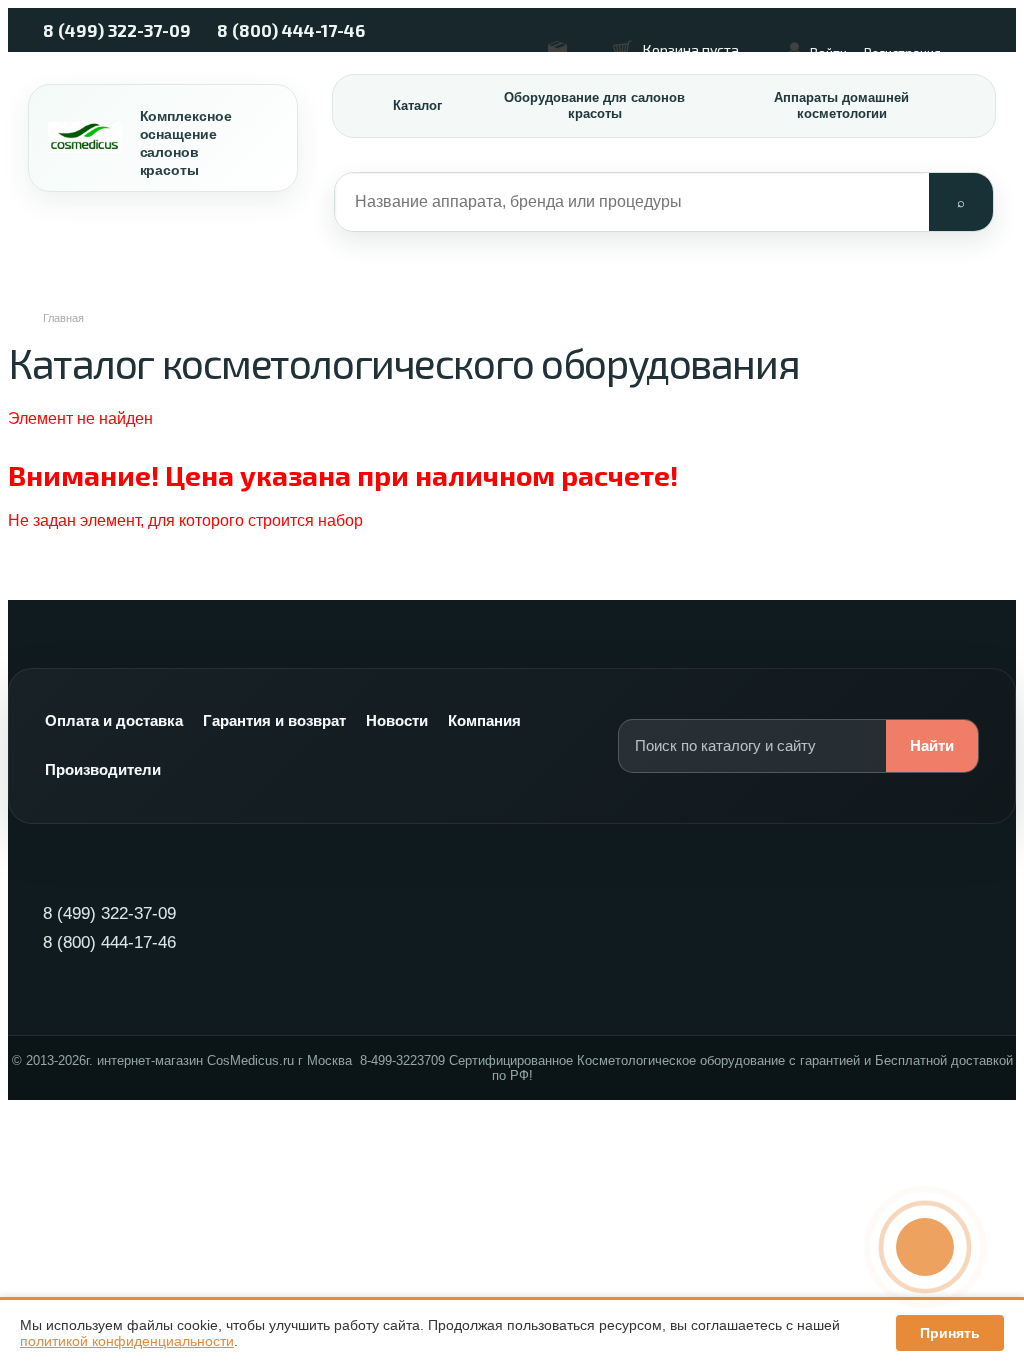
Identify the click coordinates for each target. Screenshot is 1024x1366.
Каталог (417, 105)
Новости (397, 720)
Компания (484, 720)
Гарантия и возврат (274, 720)
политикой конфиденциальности (127, 1341)
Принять (950, 1333)
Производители (103, 769)
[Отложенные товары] (568, 40)
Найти (932, 745)
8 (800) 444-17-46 (291, 30)
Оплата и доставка (114, 720)
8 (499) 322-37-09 (117, 30)
